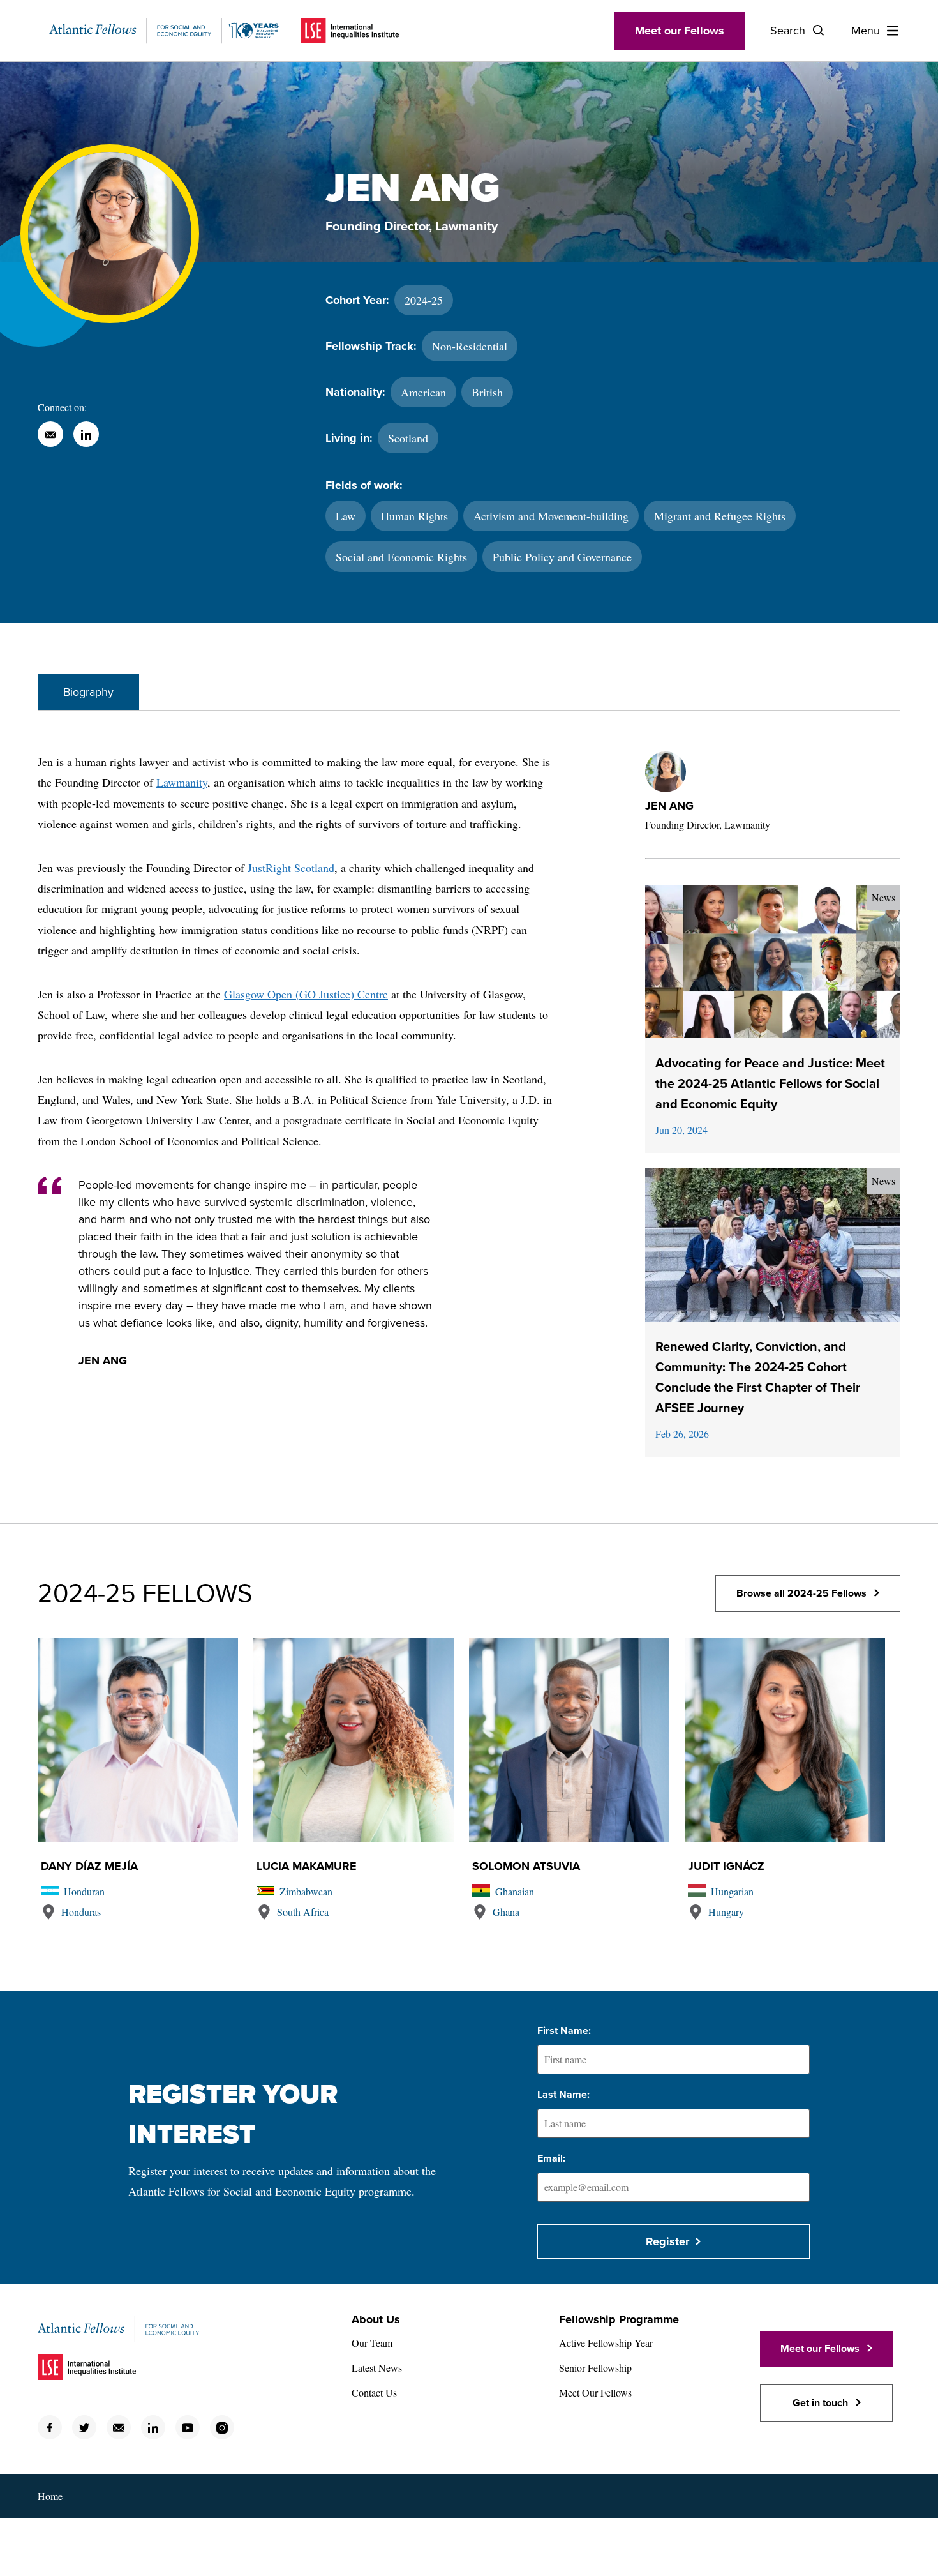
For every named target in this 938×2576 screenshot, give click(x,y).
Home (50, 2496)
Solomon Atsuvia (526, 1866)
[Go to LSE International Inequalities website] (350, 31)
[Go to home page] (164, 31)
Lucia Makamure (307, 1866)
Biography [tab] (88, 692)
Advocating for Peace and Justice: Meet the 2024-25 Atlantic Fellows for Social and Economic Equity (770, 1084)
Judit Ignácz (726, 1866)
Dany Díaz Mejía (89, 1866)
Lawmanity (182, 782)
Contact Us (374, 2392)
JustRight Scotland (291, 868)
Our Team (372, 2343)
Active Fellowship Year (606, 2343)
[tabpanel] (469, 1117)
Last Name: (563, 2095)
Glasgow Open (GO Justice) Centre (306, 994)
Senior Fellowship (595, 2368)
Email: (551, 2158)
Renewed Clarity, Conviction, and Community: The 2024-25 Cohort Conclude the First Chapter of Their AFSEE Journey (758, 1378)
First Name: (564, 2031)
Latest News (377, 2368)
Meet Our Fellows (595, 2392)
